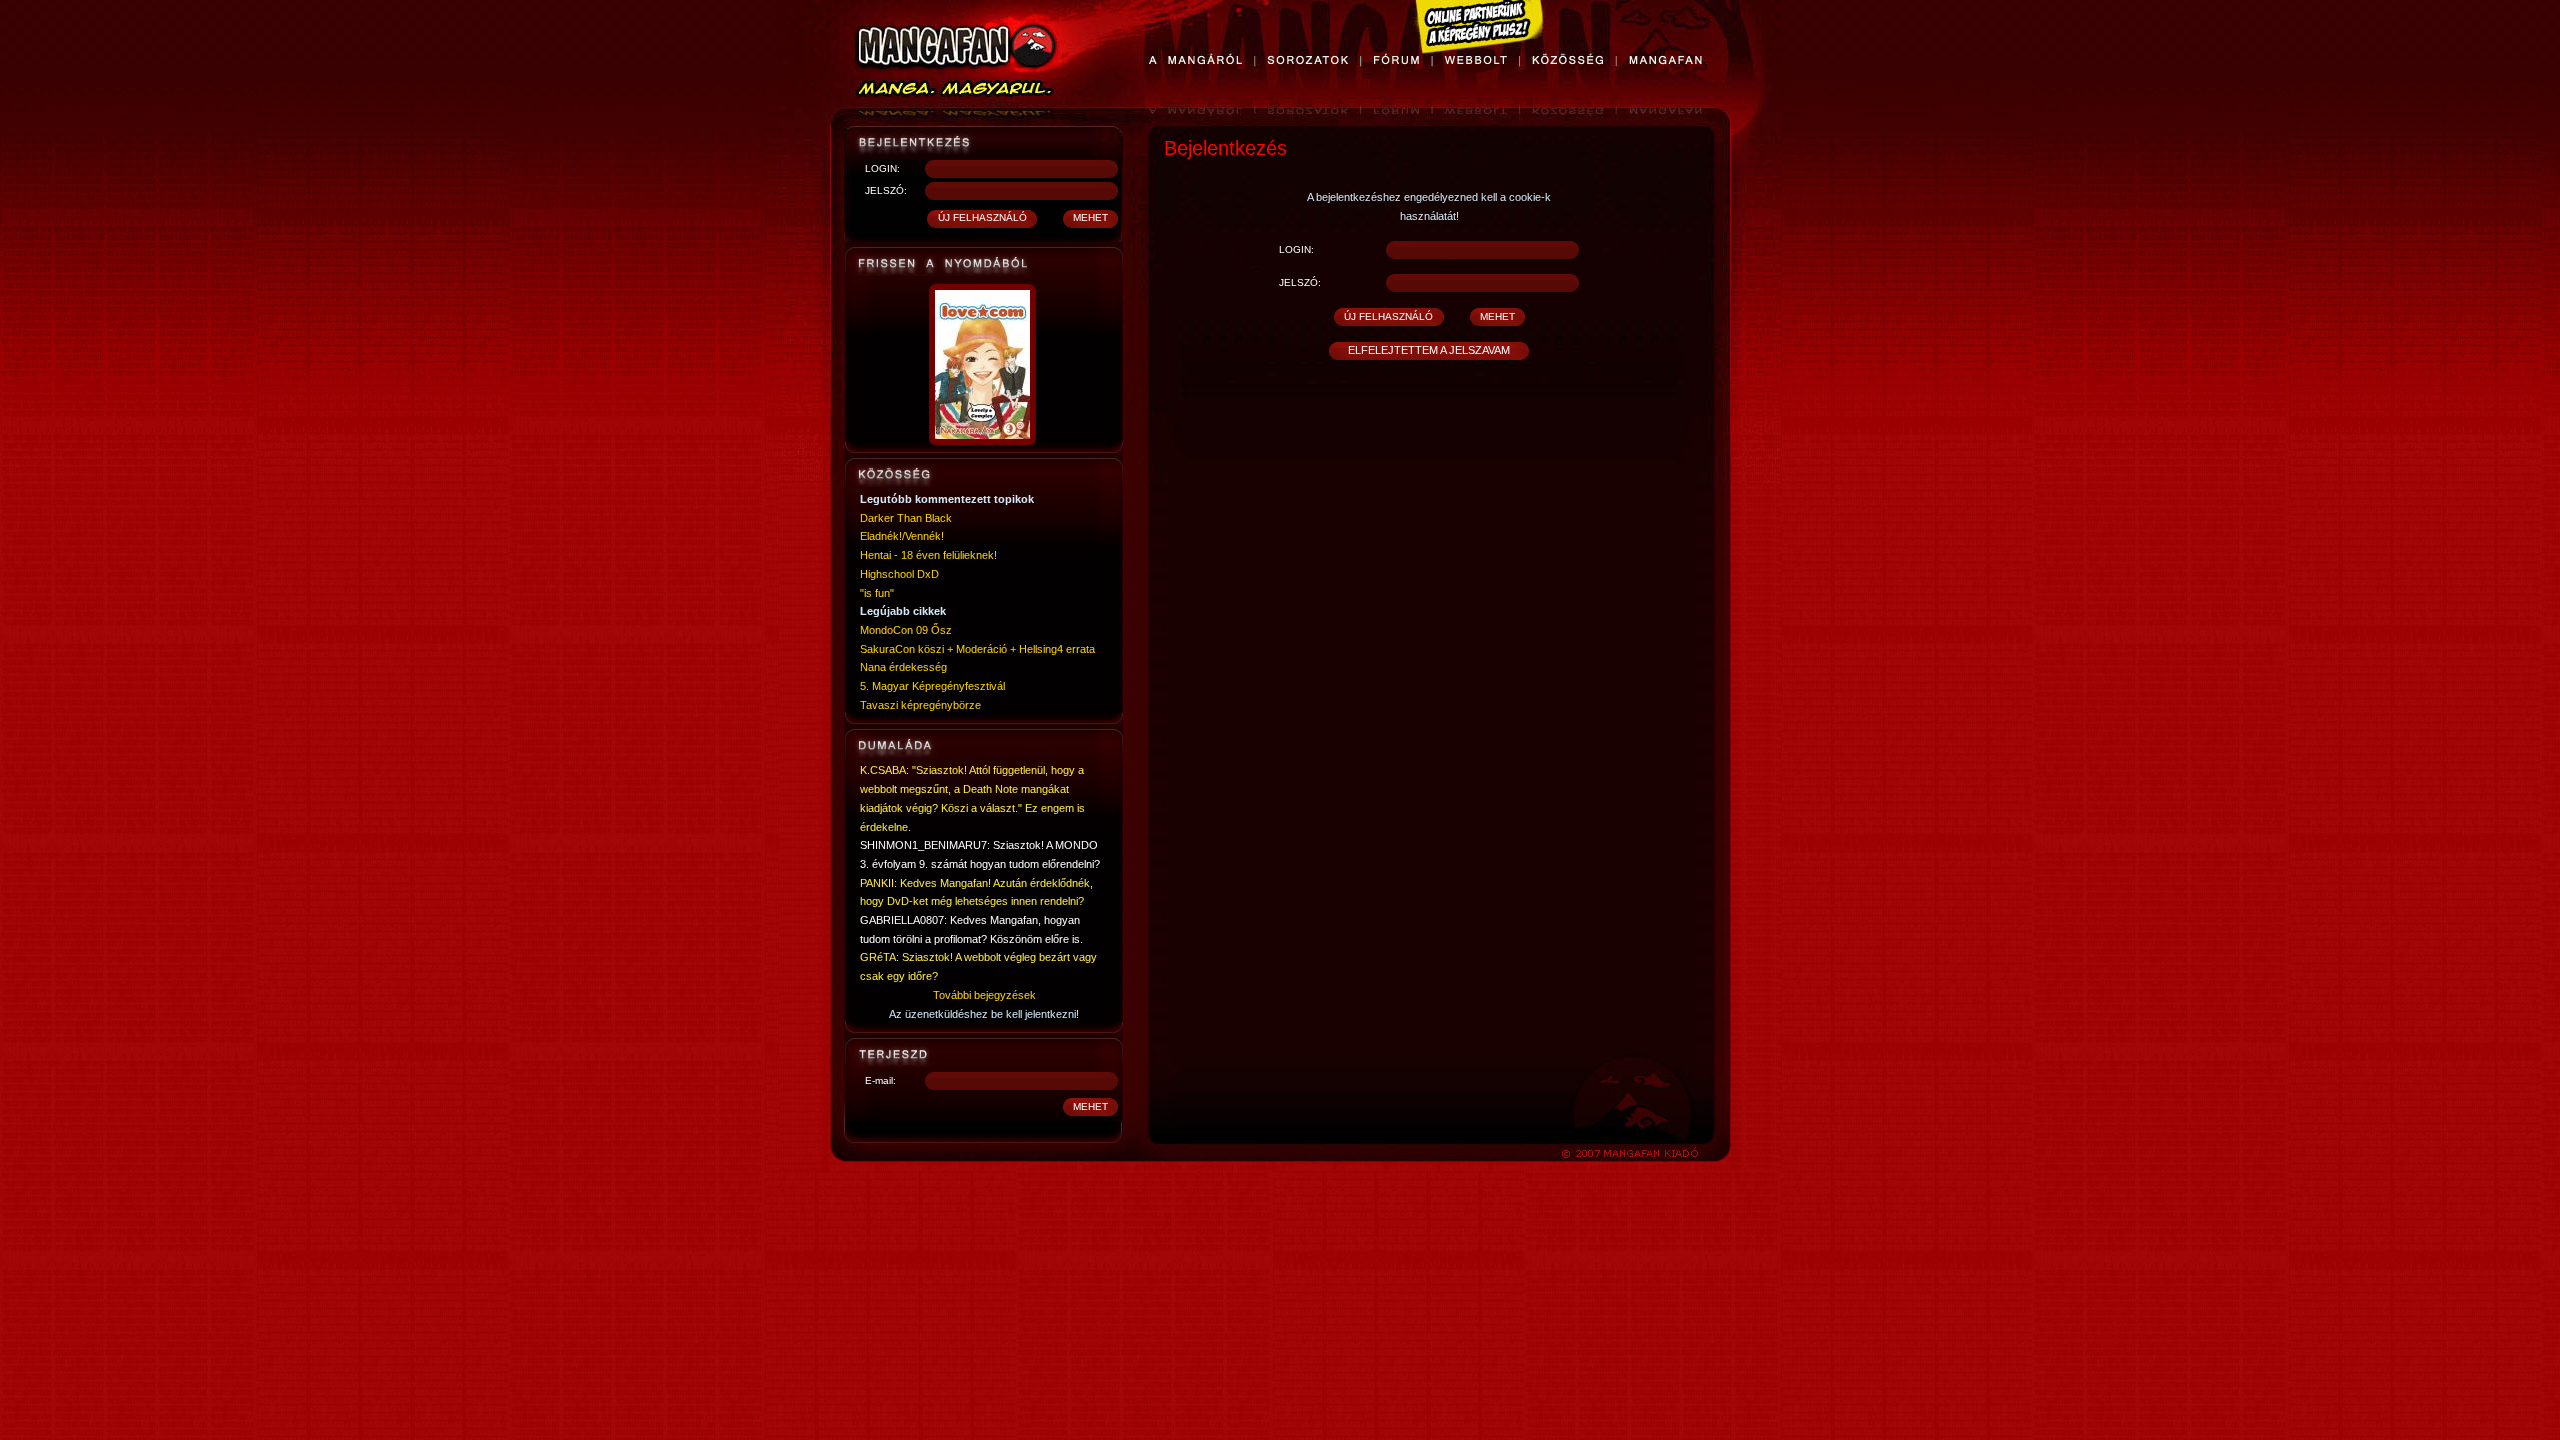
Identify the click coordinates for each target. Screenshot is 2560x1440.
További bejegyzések (984, 995)
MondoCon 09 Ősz (906, 630)
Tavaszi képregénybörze (920, 705)
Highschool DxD (899, 574)
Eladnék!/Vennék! (902, 536)
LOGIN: (882, 168)
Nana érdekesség (903, 667)
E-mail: (880, 1080)
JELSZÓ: (886, 190)
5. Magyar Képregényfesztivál (932, 686)
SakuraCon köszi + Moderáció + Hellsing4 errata (977, 649)
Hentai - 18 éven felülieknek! (928, 555)
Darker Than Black (906, 518)
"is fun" (877, 593)
